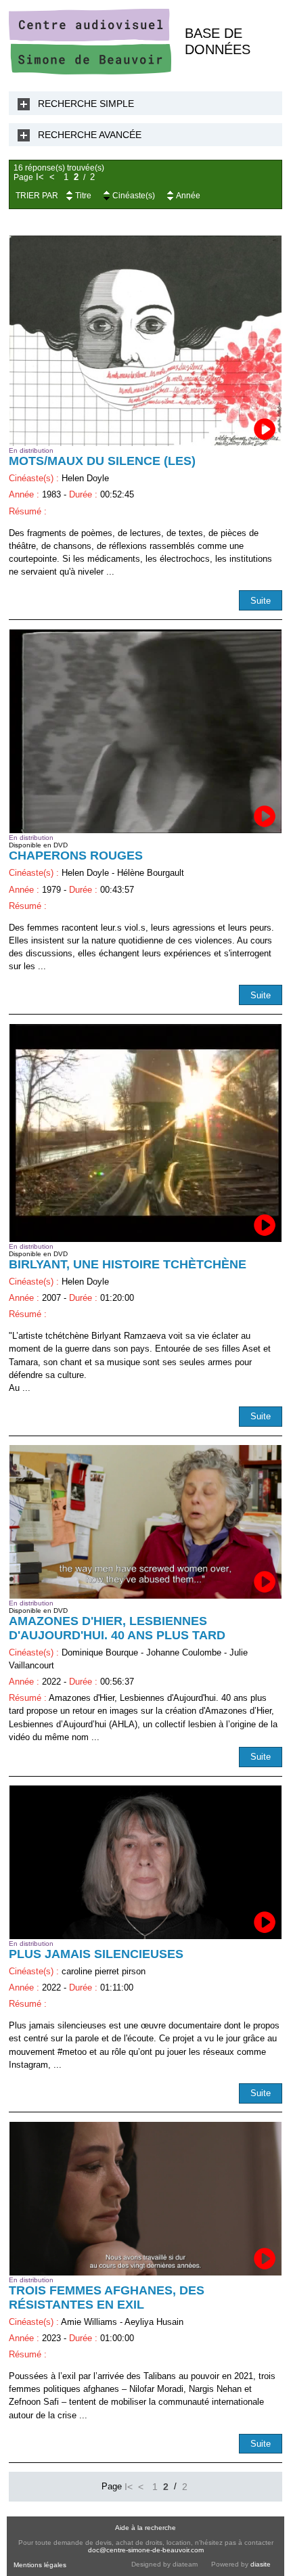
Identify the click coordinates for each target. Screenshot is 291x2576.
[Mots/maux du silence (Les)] (145, 341)
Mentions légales (40, 2565)
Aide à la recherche (145, 2528)
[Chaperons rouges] (145, 732)
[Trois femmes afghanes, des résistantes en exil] (145, 2198)
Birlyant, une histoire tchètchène (128, 1264)
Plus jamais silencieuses (96, 1954)
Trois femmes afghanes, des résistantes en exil (107, 2297)
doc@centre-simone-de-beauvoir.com (146, 2550)
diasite (261, 2564)
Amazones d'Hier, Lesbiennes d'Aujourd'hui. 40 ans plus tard (117, 1628)
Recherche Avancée (90, 135)
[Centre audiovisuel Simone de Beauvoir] (90, 71)
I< (40, 177)
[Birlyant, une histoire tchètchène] (145, 1133)
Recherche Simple (86, 104)
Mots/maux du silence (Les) (102, 461)
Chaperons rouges (76, 856)
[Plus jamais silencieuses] (145, 1862)
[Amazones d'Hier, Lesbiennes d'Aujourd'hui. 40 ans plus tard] (145, 1522)
